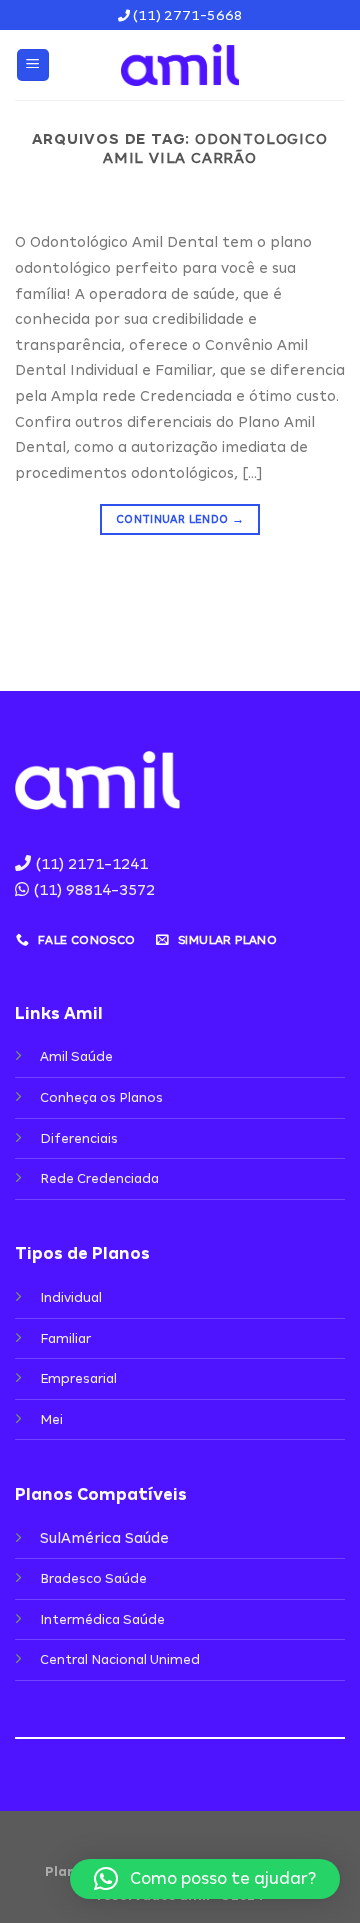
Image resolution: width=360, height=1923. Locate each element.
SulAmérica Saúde (104, 1538)
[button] (205, 1879)
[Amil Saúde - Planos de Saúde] (180, 65)
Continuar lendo (180, 519)
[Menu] (33, 65)
